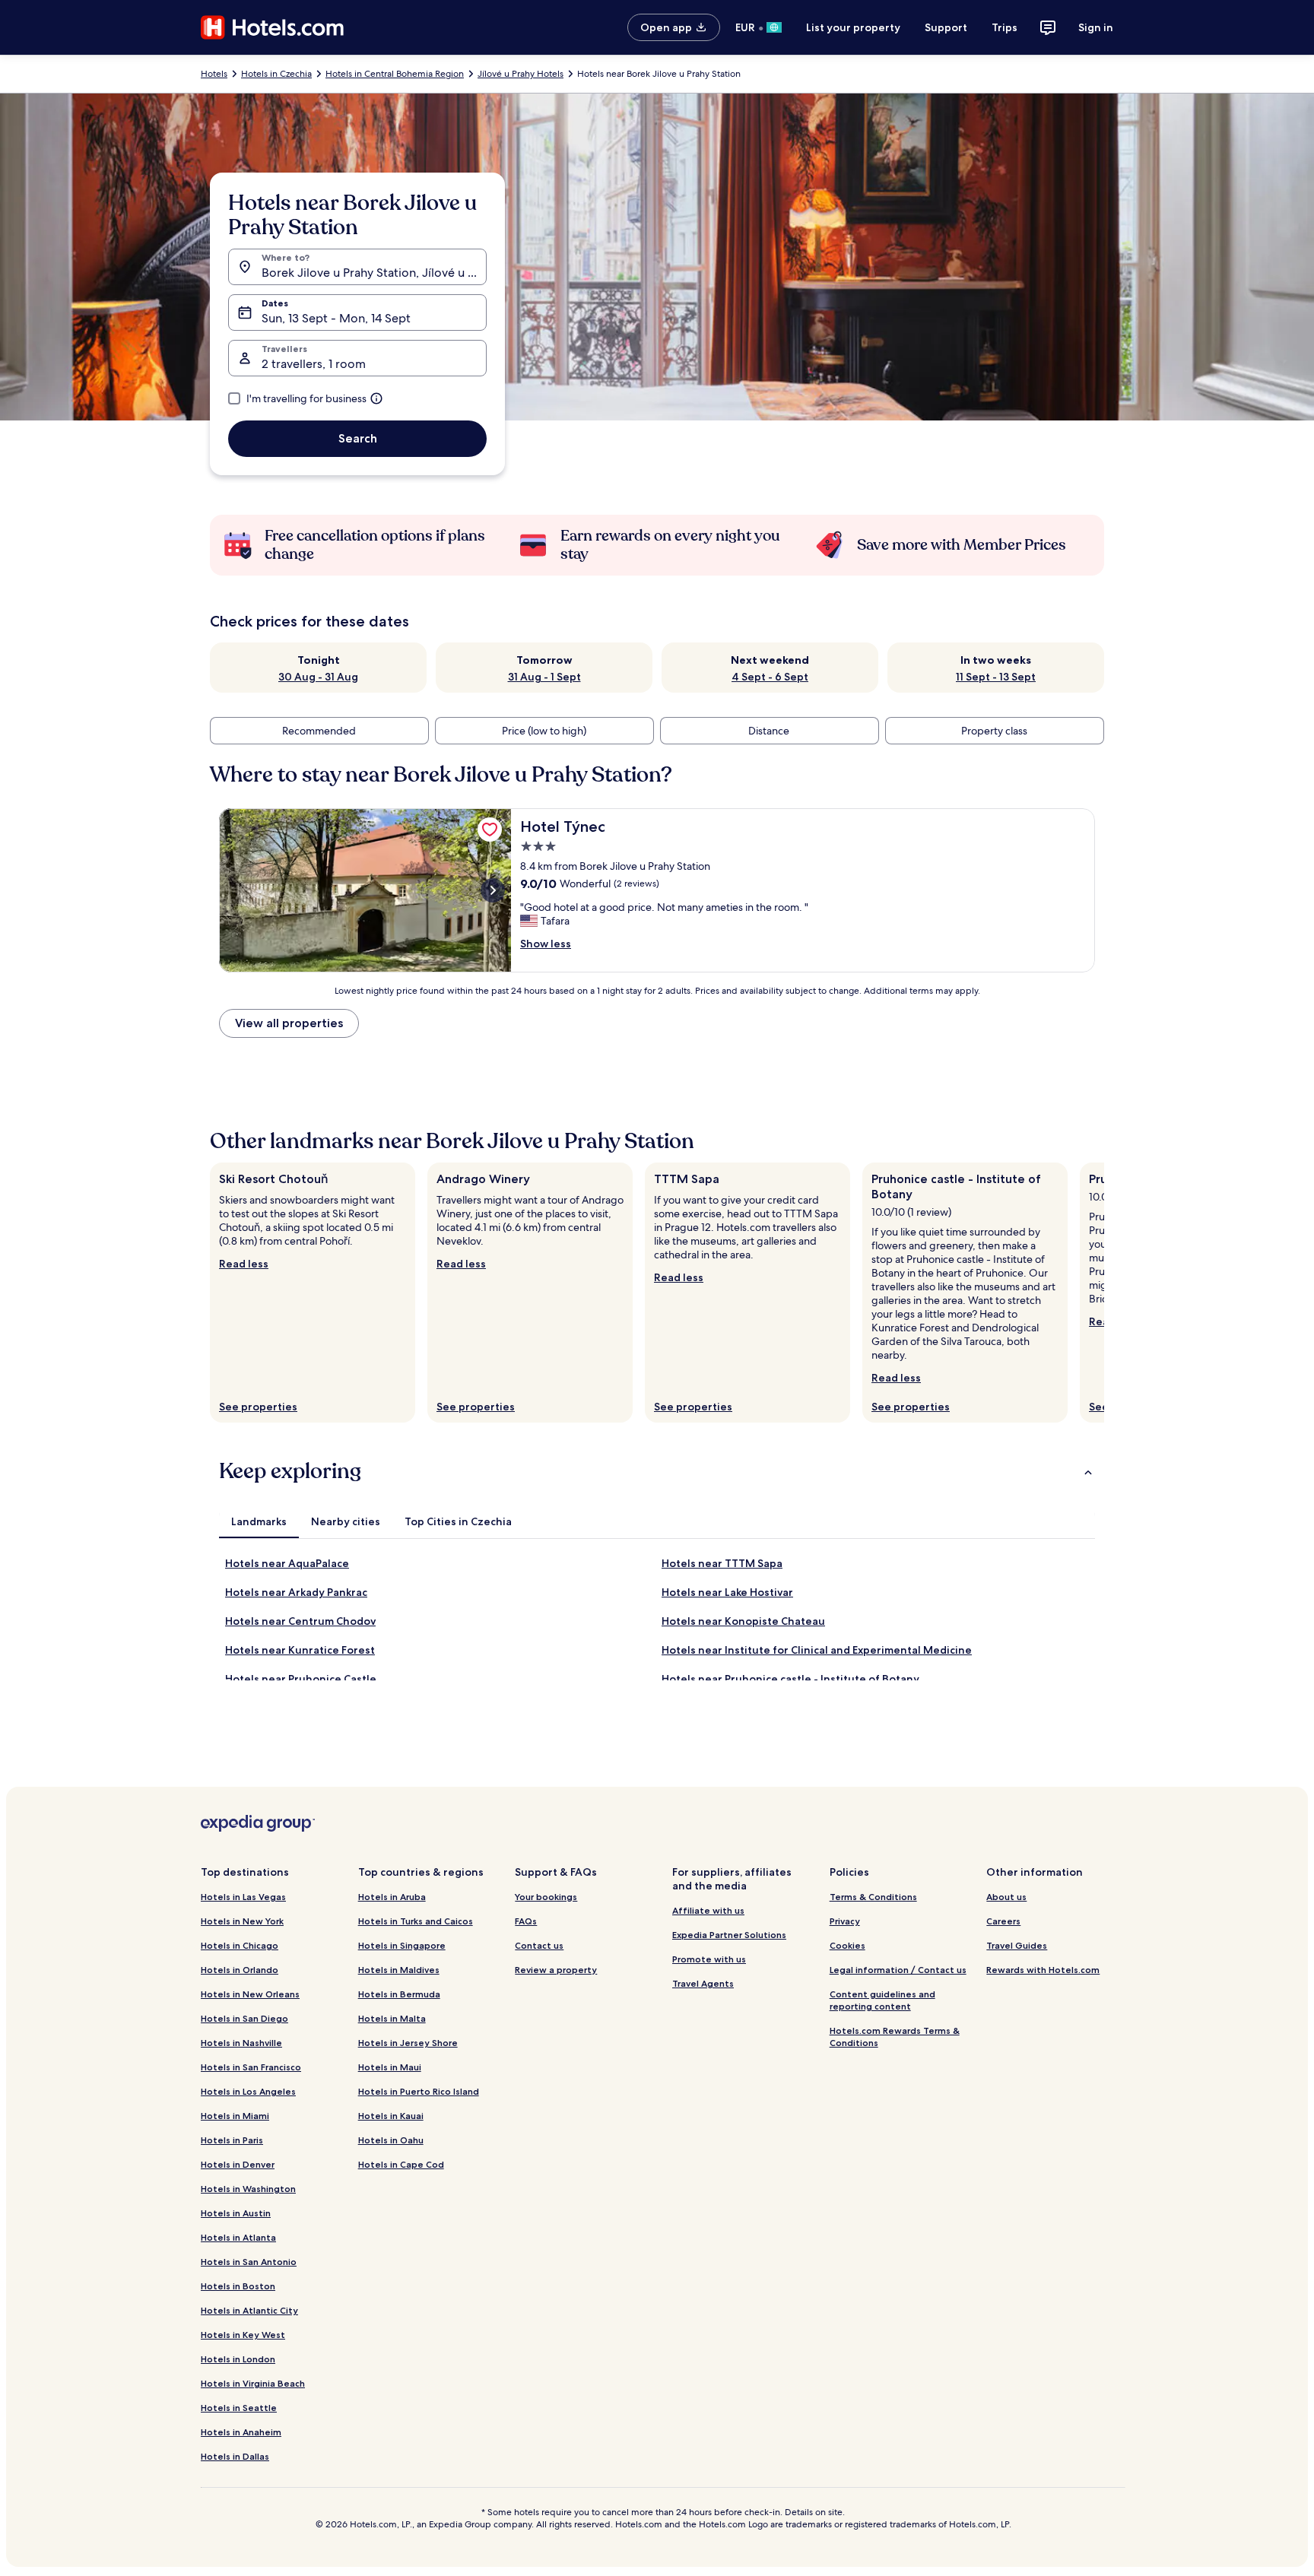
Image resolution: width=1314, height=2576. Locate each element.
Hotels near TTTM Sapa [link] (722, 1563)
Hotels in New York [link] (242, 1921)
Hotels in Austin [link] (236, 2213)
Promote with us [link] (709, 1959)
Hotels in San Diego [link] (244, 2018)
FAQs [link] (526, 1921)
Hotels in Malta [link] (392, 2018)
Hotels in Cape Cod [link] (401, 2164)
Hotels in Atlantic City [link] (249, 2310)
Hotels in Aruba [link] (392, 1897)
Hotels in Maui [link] (390, 2067)
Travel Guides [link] (1017, 1945)
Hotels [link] (214, 74)
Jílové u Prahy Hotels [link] (521, 74)
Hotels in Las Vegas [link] (243, 1897)
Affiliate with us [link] (708, 1910)
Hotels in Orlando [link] (240, 1970)
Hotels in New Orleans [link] (250, 1994)
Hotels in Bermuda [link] (399, 1994)
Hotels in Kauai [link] (391, 2116)
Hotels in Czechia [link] (276, 74)
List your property (853, 27)
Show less (546, 944)
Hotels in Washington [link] (248, 2189)
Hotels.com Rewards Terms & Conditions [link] (895, 2037)
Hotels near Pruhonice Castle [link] (301, 1679)
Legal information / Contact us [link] (898, 1970)
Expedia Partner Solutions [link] (729, 1935)
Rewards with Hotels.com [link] (1043, 1970)
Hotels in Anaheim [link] (241, 2432)
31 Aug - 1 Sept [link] (544, 677)
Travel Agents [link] (703, 1983)
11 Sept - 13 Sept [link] (996, 677)
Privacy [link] (845, 1921)
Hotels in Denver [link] (238, 2164)
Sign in (1096, 27)
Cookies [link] (847, 1945)
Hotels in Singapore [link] (402, 1945)
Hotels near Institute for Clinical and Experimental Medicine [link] (817, 1650)
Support (946, 27)
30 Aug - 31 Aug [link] (318, 677)
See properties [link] (258, 1407)
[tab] (259, 1521)
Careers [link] (1003, 1921)
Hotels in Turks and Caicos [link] (416, 1921)
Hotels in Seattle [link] (239, 2408)
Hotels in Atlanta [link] (238, 2237)
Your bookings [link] (546, 1897)
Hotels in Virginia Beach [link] (253, 2383)
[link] (490, 830)
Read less (244, 1264)
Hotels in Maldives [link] (399, 1970)
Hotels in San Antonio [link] (249, 2262)
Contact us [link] (539, 1945)
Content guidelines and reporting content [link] (882, 2000)
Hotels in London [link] (238, 2359)
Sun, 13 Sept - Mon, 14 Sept (336, 318)
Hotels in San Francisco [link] (251, 2067)
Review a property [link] (556, 1970)
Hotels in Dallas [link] (235, 2456)
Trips (1005, 27)
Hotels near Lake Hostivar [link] (727, 1592)
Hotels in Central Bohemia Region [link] (395, 74)
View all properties (289, 1023)
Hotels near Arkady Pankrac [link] (296, 1592)
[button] (657, 1471)
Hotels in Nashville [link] (241, 2043)
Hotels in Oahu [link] (391, 2140)
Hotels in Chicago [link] (240, 1945)
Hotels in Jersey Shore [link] (408, 2043)
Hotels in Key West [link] (243, 2335)
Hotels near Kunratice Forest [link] (300, 1650)
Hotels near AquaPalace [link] (287, 1563)
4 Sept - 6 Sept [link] (770, 677)
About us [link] (1006, 1897)
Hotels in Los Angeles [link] (248, 2091)
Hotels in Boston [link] (238, 2286)
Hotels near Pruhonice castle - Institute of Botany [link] (790, 1679)
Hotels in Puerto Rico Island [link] (419, 2091)
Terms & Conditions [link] (873, 1897)
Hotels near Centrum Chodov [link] (300, 1621)
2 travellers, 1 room (314, 364)
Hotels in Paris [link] (232, 2140)
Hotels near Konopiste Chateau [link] (743, 1621)
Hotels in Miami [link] (235, 2116)
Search (358, 438)
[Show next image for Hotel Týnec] (493, 890)
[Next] (1104, 1293)
